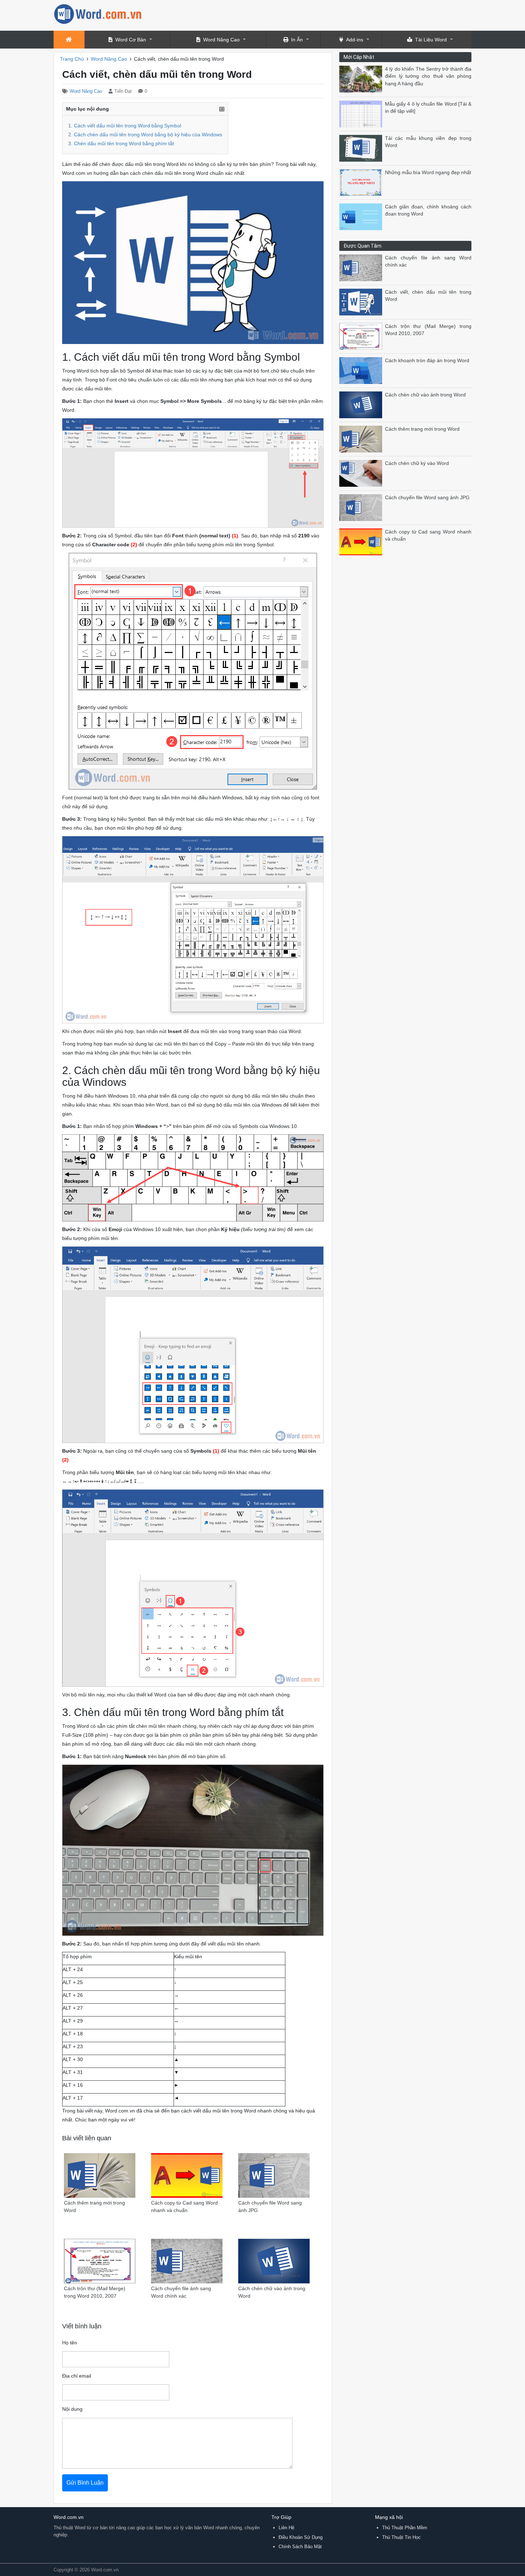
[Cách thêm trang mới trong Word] (362, 439)
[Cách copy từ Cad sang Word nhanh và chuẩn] (362, 541)
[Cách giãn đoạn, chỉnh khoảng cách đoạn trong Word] (362, 216)
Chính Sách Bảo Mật (300, 2547)
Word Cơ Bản (131, 40)
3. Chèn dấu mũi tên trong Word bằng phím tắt (121, 143)
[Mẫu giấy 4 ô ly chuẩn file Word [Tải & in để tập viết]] (362, 114)
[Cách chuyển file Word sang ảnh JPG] (362, 507)
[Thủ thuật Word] (98, 13)
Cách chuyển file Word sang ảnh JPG (427, 498)
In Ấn (297, 40)
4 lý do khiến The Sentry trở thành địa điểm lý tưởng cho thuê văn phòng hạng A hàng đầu (428, 76)
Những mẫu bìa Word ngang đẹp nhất (428, 173)
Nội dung (72, 2409)
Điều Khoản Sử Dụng (301, 2537)
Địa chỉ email (77, 2376)
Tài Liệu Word (431, 40)
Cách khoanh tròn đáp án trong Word (427, 361)
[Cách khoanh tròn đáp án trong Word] (362, 370)
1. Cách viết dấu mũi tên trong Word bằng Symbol (125, 126)
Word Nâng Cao (221, 40)
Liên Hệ (286, 2528)
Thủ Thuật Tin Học (401, 2537)
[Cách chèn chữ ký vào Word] (362, 473)
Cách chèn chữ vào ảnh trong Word (425, 395)
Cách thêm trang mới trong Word (422, 429)
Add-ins (355, 40)
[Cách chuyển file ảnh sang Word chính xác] (362, 267)
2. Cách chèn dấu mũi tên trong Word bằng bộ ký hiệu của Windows (145, 135)
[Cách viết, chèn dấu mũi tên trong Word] (362, 302)
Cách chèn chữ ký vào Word (417, 463)
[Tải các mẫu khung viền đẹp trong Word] (362, 148)
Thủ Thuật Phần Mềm (405, 2528)
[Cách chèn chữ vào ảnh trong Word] (362, 404)
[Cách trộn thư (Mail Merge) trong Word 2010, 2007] (362, 336)
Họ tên (70, 2343)
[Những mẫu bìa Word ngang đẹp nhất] (362, 182)
